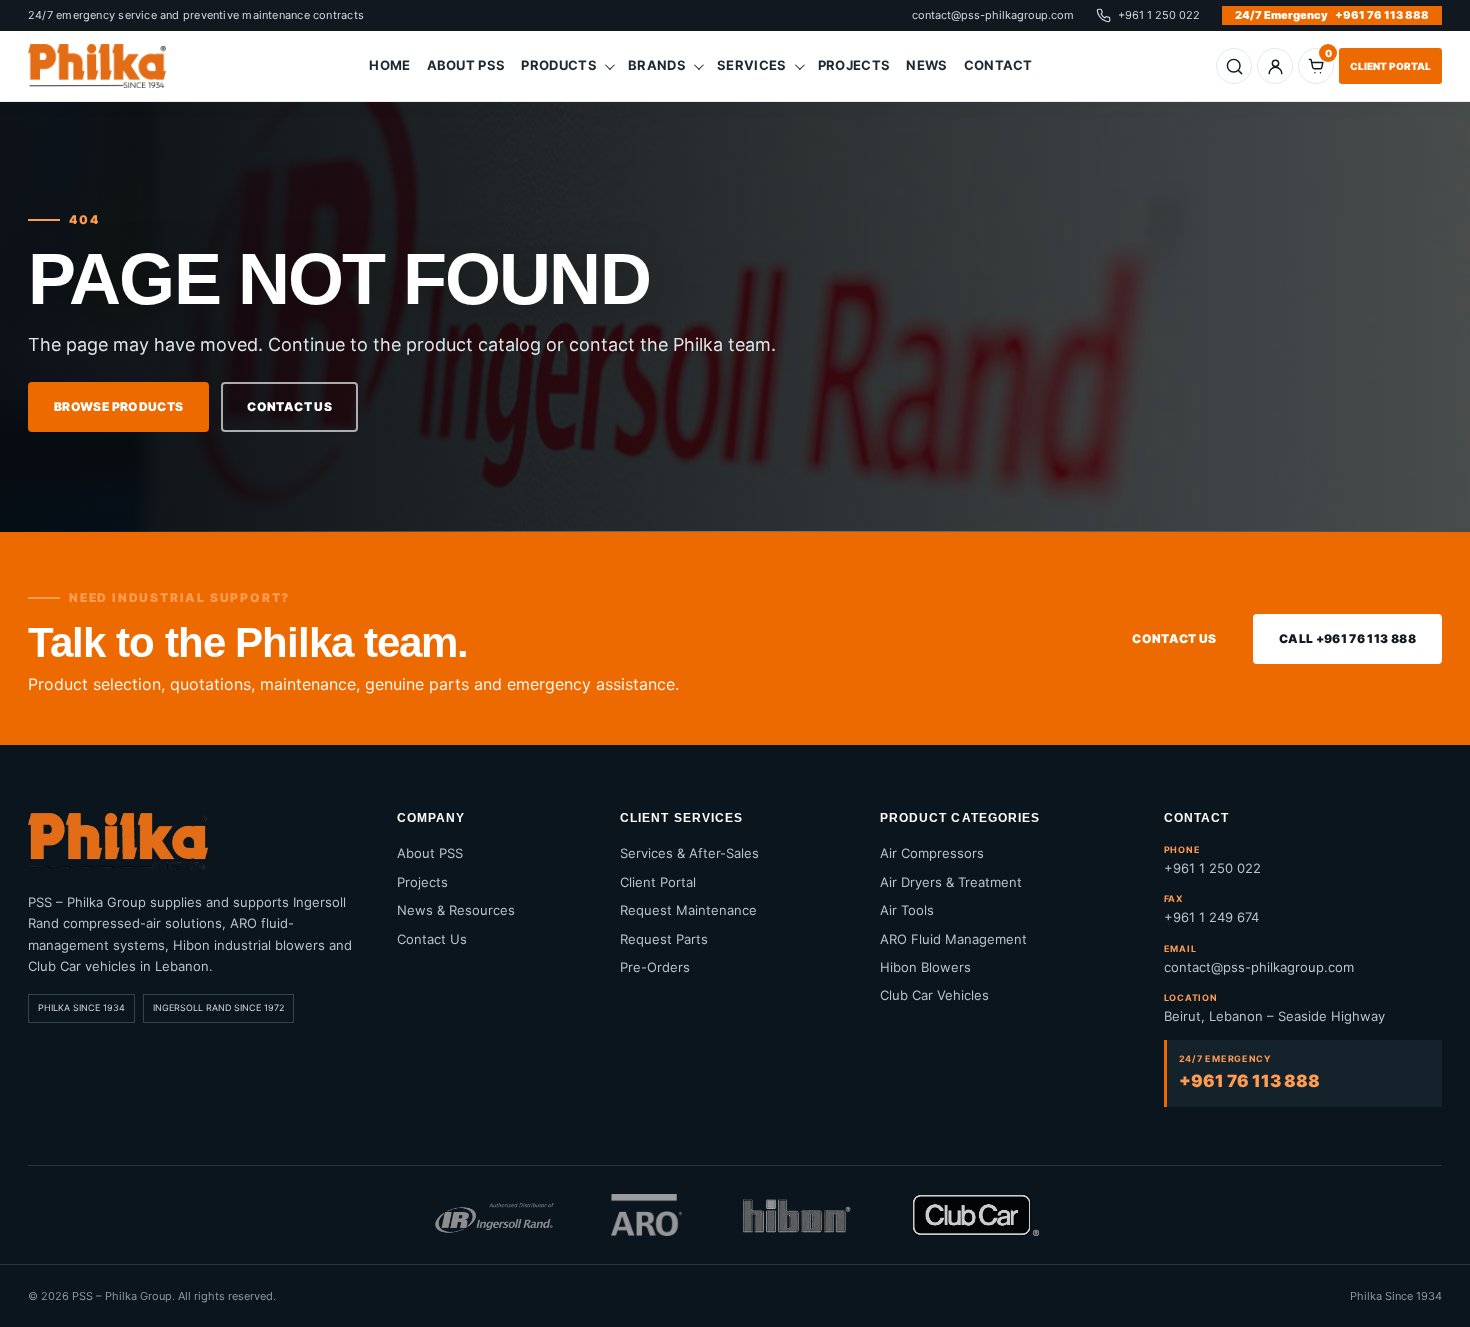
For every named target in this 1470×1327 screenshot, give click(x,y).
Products (559, 65)
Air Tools (907, 910)
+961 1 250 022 (1159, 15)
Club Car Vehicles (934, 995)
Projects (854, 65)
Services (752, 65)
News (926, 65)
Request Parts (664, 939)
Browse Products (118, 406)
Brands (657, 65)
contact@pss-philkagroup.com (993, 15)
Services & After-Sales (689, 853)
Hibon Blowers (925, 967)
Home (389, 65)
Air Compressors (932, 853)
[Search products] (1234, 66)
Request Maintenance (688, 910)
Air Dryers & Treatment (951, 882)
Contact (998, 65)
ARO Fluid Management (953, 939)
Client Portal (1390, 66)
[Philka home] (107, 65)
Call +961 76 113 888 (1347, 638)
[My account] (1275, 66)
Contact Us (289, 406)
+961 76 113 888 (1332, 15)
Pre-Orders (655, 967)
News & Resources (456, 910)
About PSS (466, 65)
